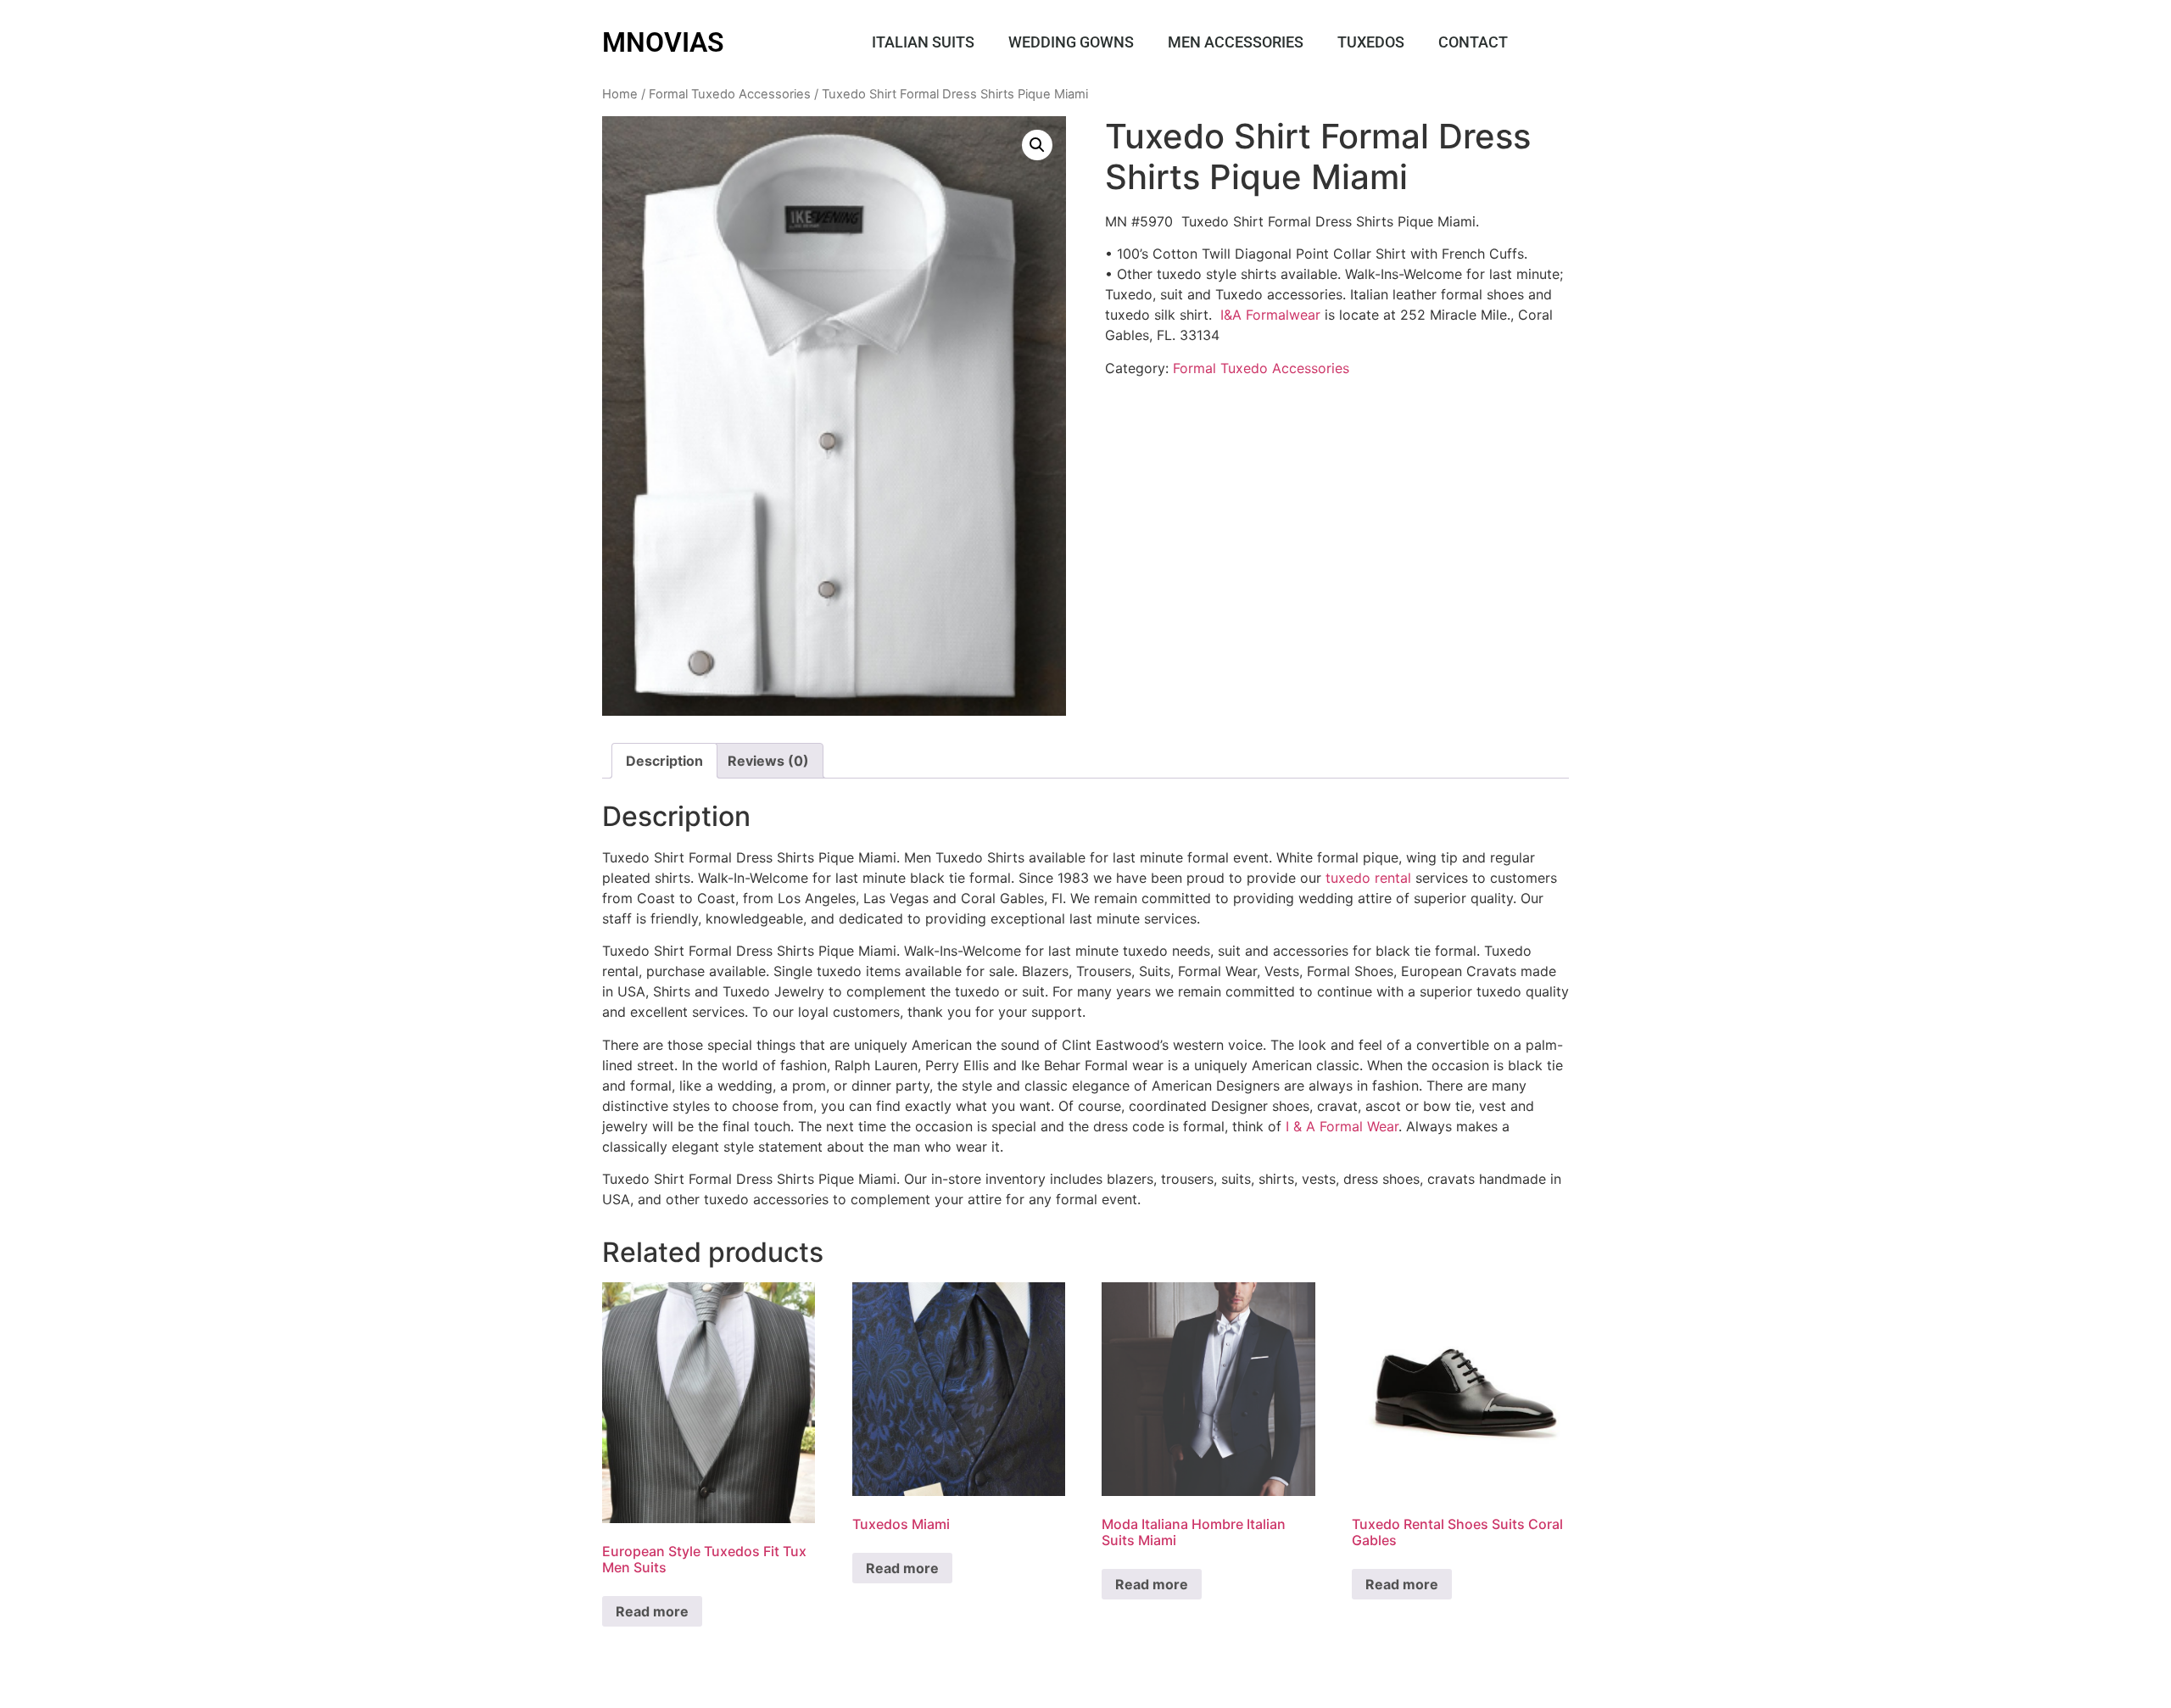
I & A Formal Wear (1342, 1126)
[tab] (664, 761)
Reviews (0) (768, 761)
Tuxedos (1371, 42)
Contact (1473, 42)
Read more (652, 1611)
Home (620, 94)
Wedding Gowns (1071, 42)
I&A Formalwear (1270, 315)
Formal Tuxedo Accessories (730, 94)
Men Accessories (1236, 42)
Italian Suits (923, 42)
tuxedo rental (1366, 878)
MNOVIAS (663, 42)
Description (664, 761)
